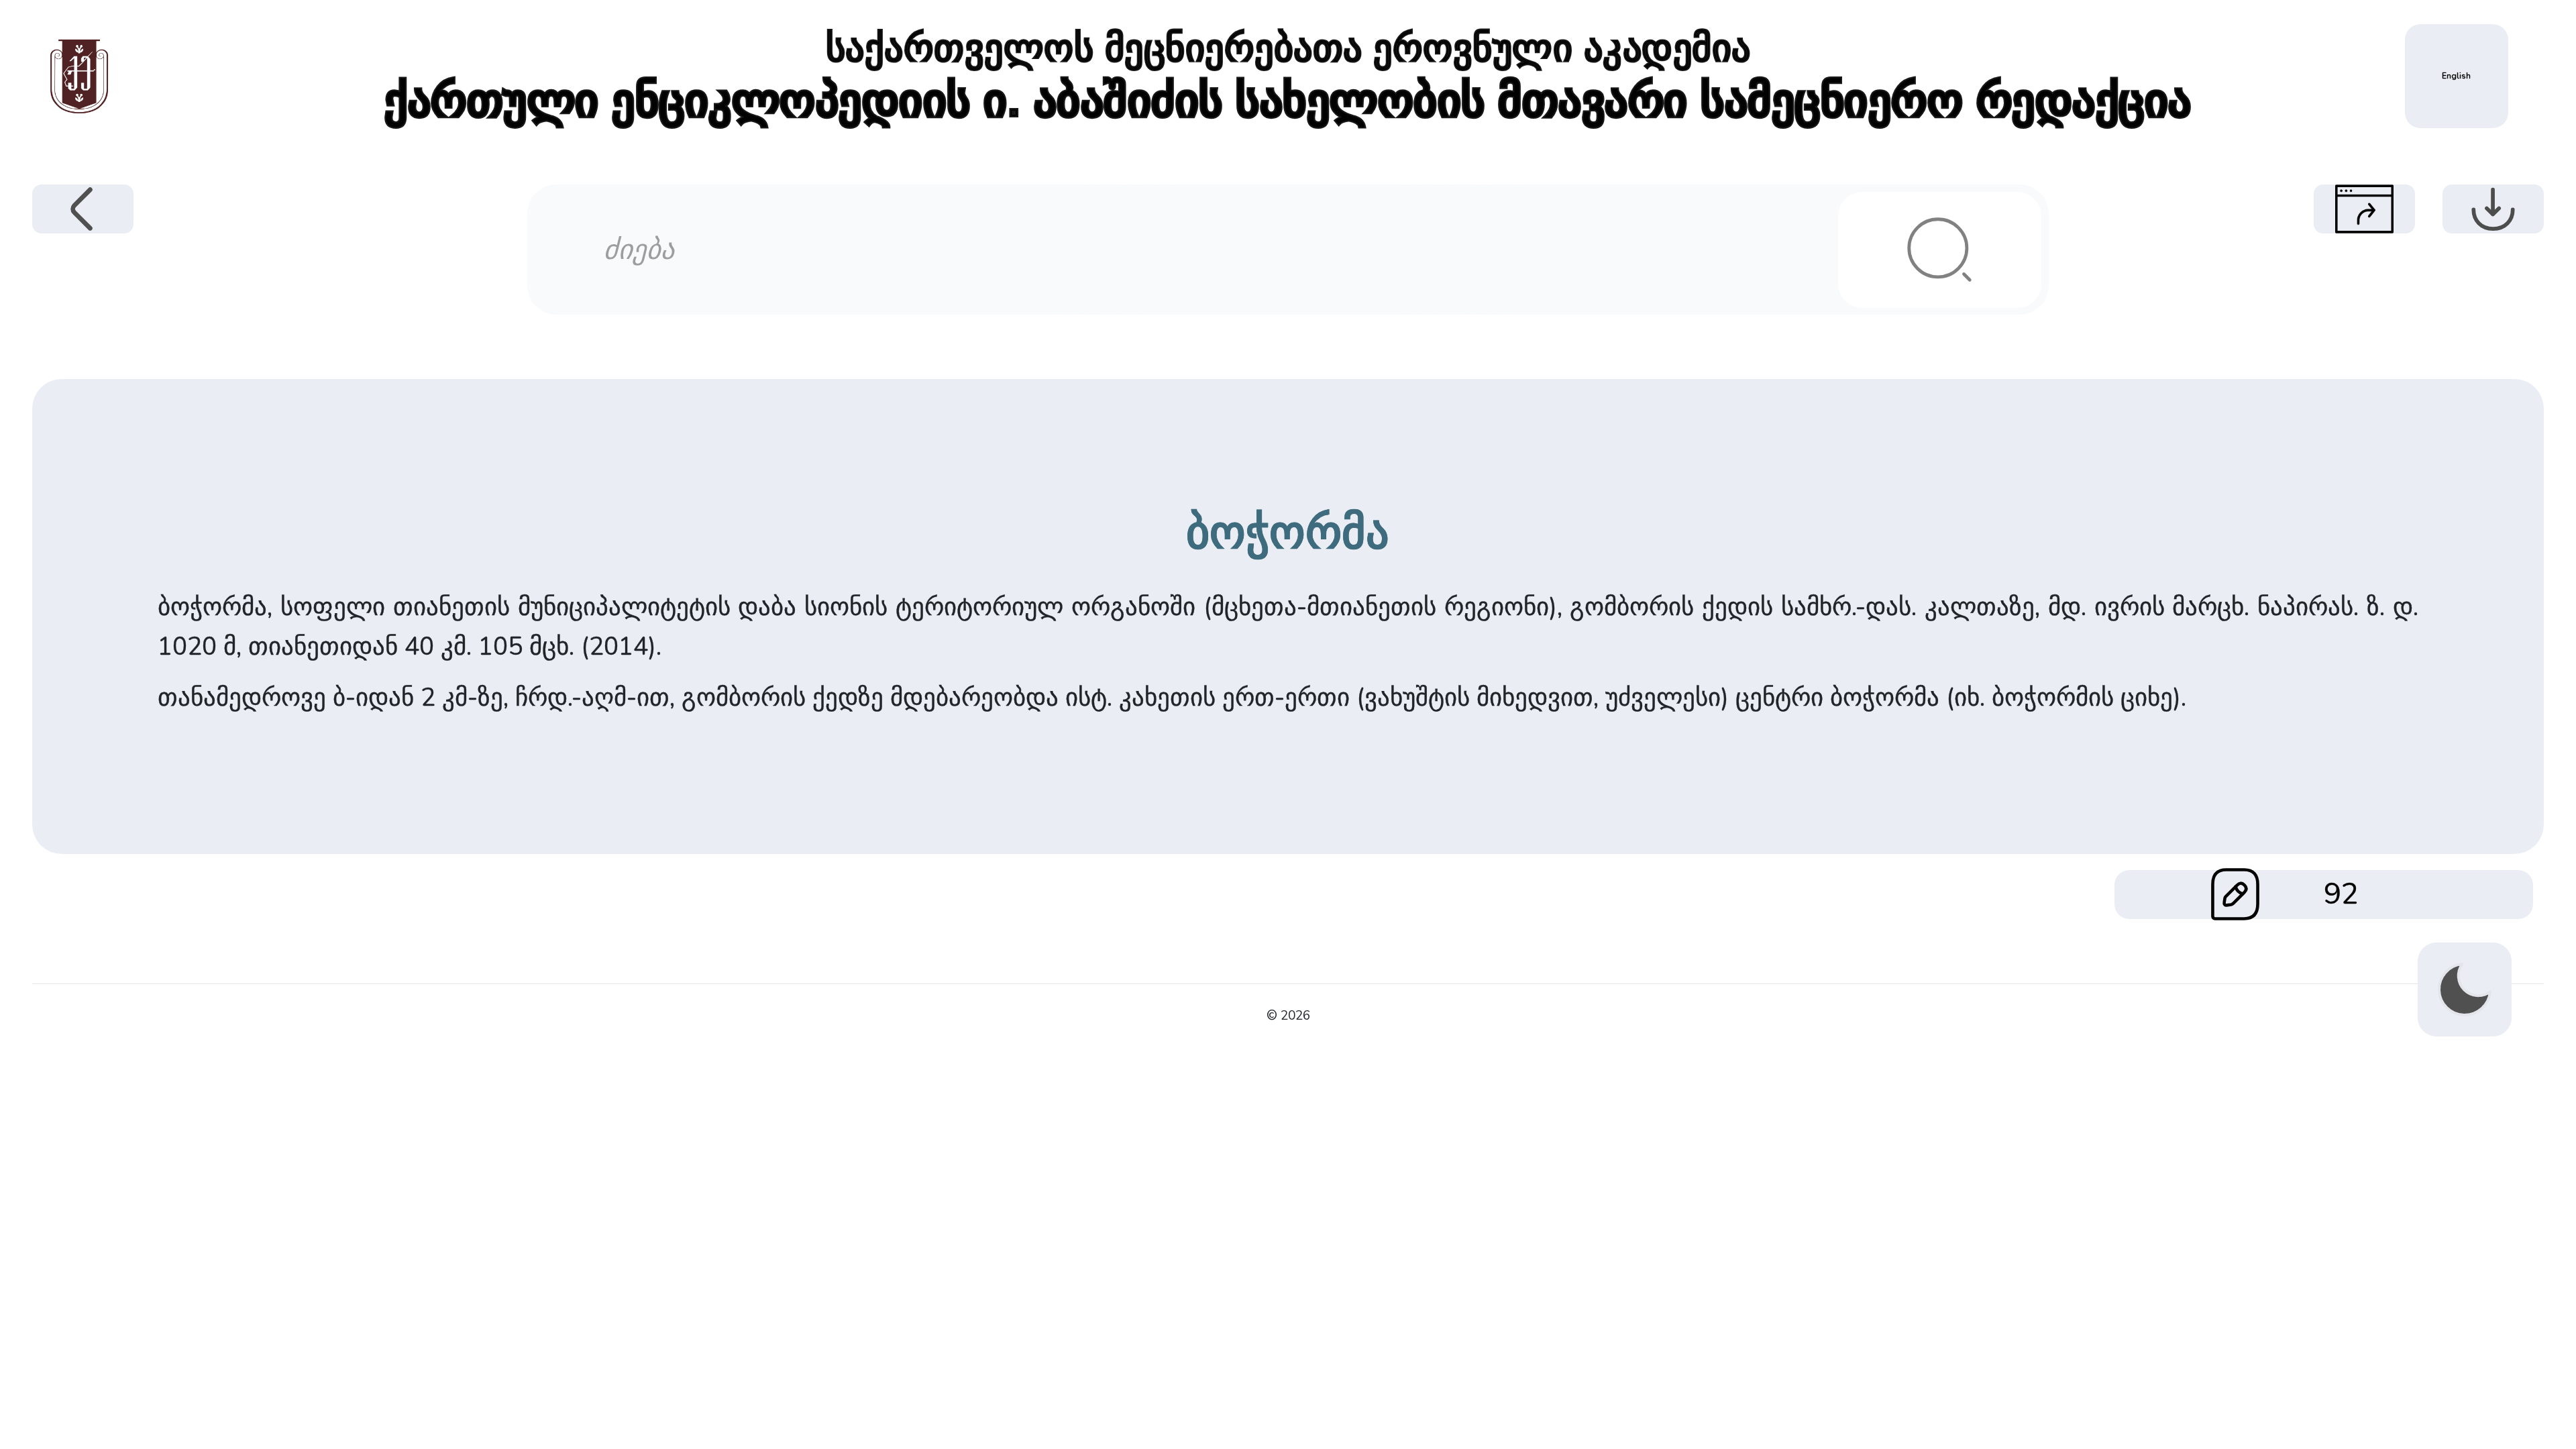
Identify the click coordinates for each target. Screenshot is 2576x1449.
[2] (1939, 250)
